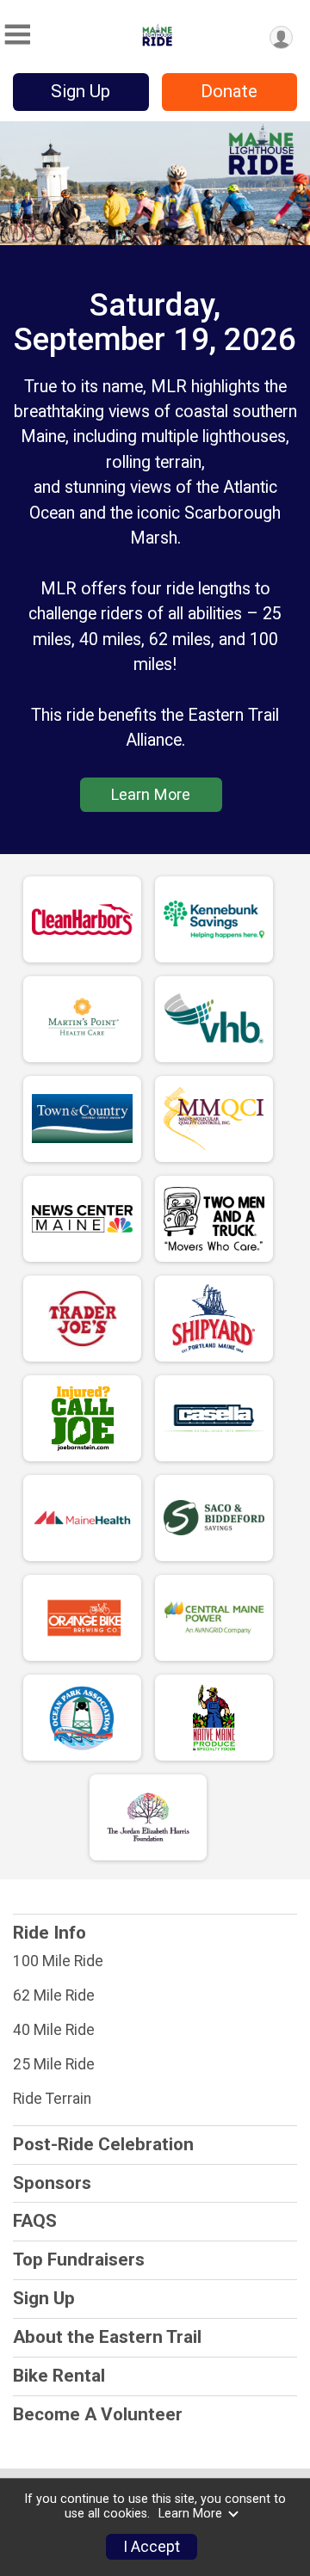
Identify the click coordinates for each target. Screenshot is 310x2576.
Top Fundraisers (79, 2259)
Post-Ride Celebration (103, 2144)
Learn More (151, 794)
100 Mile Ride (58, 1961)
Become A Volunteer (98, 2414)
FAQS (35, 2221)
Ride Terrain (52, 2099)
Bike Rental (59, 2376)
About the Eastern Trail (107, 2337)
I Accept (152, 2547)
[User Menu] (281, 37)
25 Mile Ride (54, 2064)
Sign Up (81, 91)
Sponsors (52, 2183)
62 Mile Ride (54, 1995)
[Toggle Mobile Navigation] (17, 35)
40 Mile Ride (54, 2030)
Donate (229, 91)
